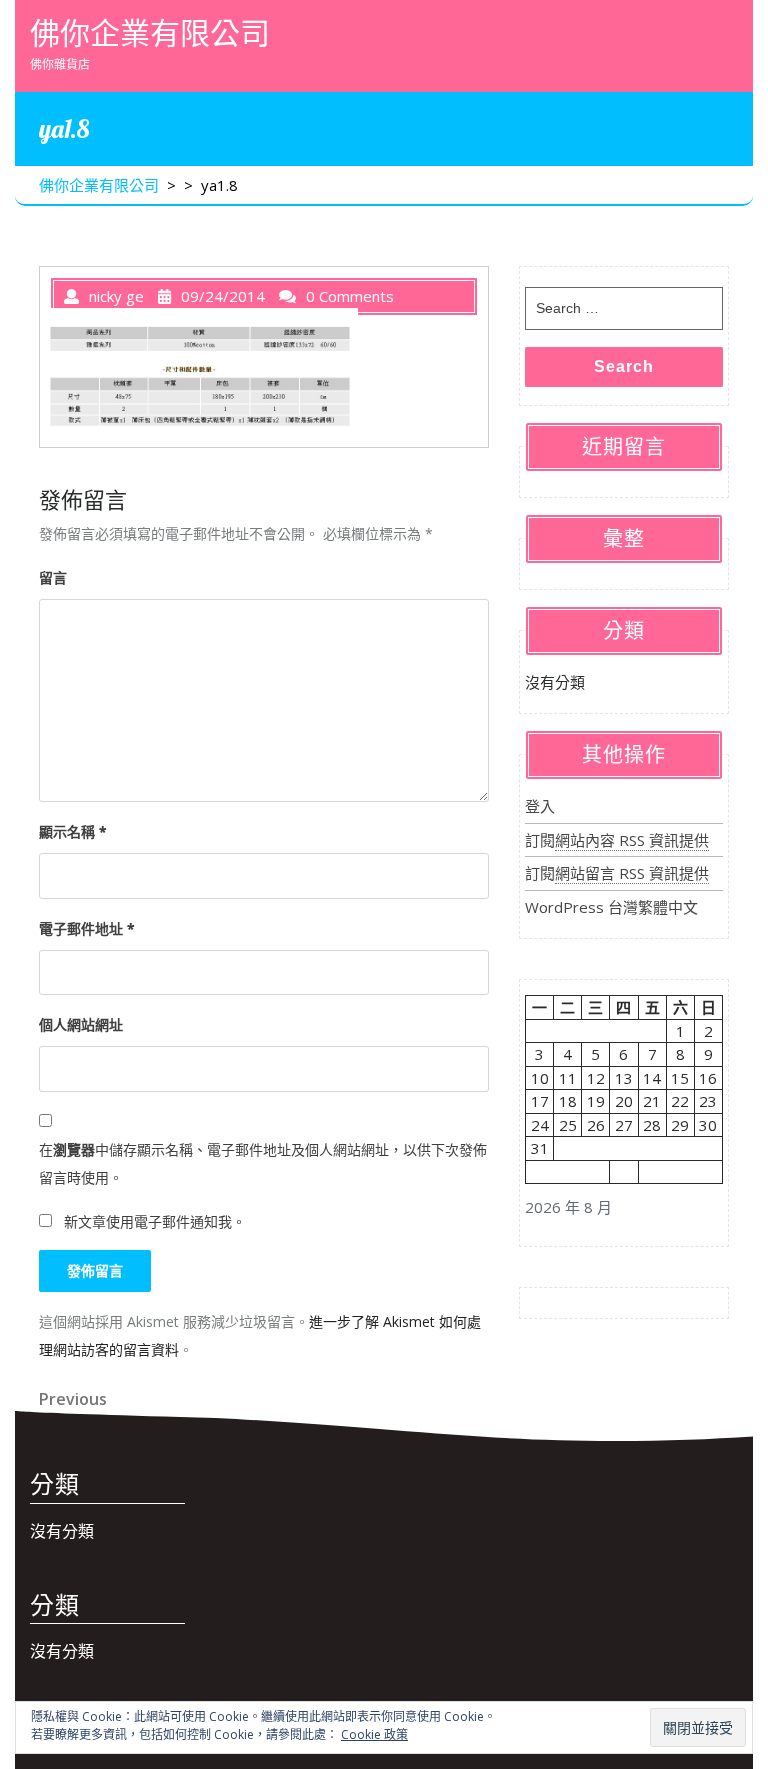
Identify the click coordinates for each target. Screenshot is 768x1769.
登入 (540, 806)
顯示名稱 (73, 831)
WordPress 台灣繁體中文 (611, 907)
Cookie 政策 (374, 1734)
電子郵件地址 (87, 928)
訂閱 (617, 840)
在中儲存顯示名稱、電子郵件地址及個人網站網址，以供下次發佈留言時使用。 (263, 1163)
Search (624, 366)
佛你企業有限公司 (150, 33)
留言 (53, 577)
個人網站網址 (81, 1024)
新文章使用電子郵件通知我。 (155, 1221)
